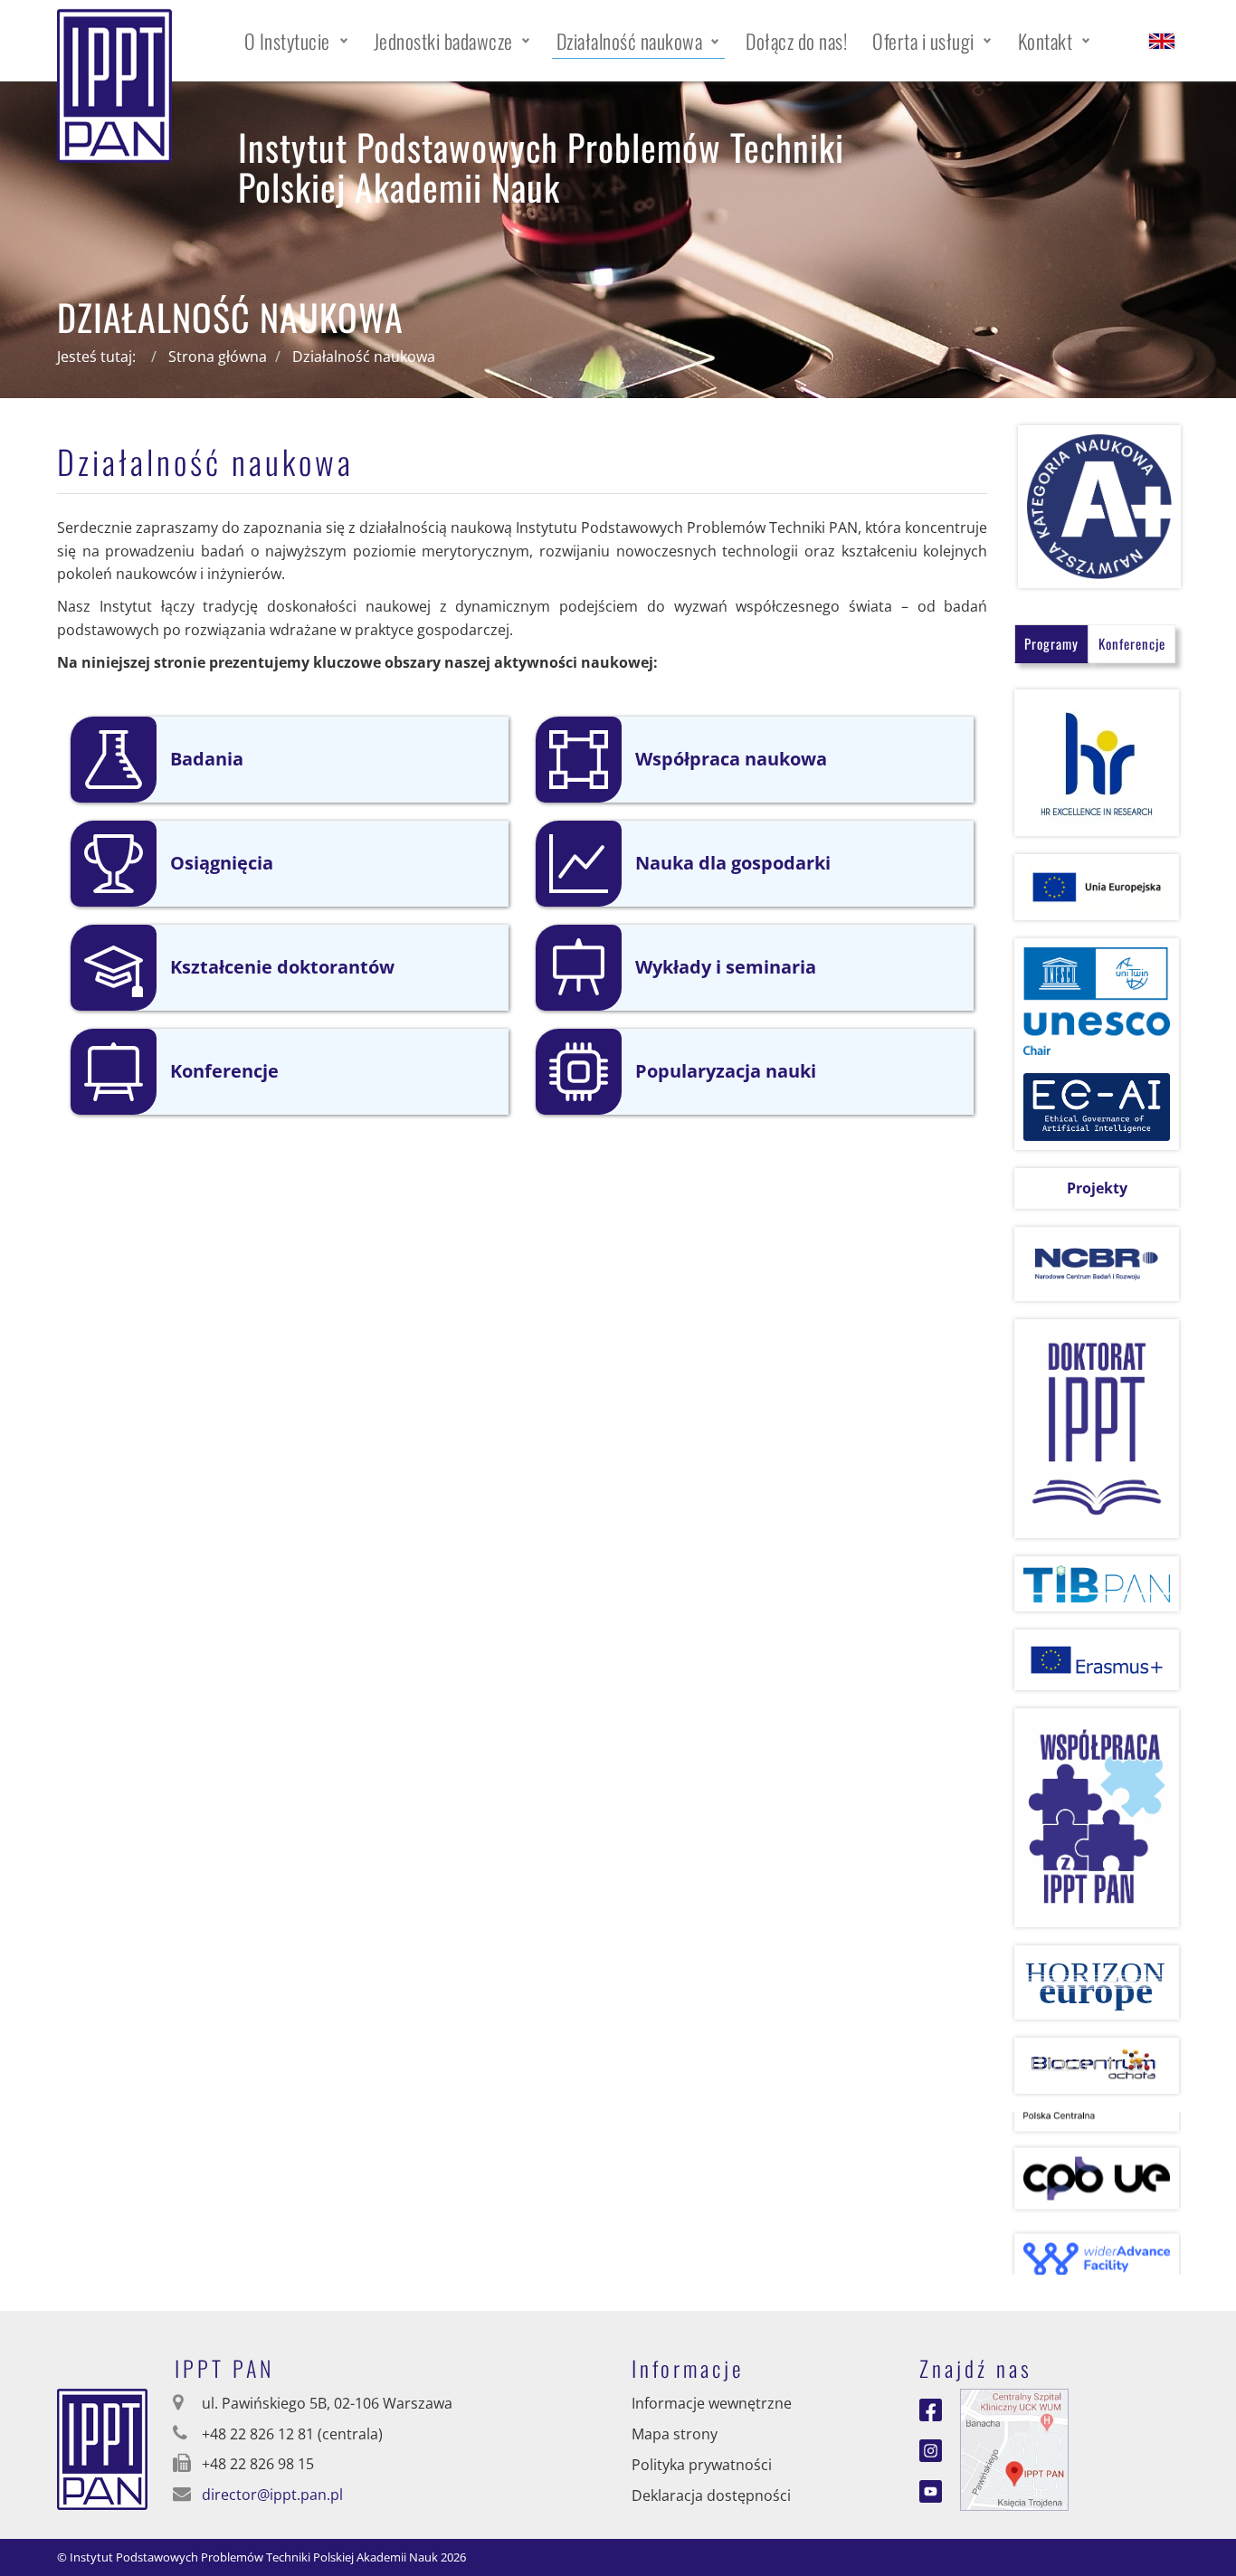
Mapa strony (675, 2434)
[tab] (1051, 644)
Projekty (1097, 1188)
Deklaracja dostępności (711, 2495)
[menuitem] (296, 41)
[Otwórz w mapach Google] (1014, 2448)
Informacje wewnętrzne (712, 2403)
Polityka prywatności (702, 2465)
